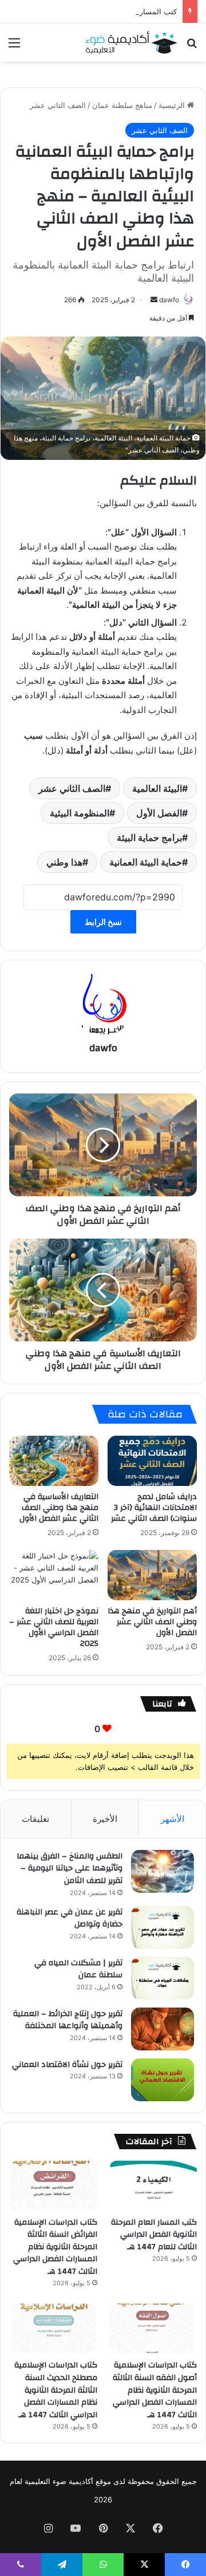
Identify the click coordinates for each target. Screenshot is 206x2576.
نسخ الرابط (103, 922)
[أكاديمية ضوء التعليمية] (132, 43)
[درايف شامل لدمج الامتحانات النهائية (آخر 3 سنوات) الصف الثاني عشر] (152, 1461)
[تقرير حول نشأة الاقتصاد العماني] (163, 2080)
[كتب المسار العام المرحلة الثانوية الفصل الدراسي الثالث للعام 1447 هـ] (153, 2186)
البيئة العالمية (157, 788)
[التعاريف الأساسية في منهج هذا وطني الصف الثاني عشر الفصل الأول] (54, 1461)
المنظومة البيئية (80, 813)
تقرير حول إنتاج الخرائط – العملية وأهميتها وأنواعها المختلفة (68, 2020)
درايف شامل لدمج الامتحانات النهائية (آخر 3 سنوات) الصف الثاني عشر (154, 1508)
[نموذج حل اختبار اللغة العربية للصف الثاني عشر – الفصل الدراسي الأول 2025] (54, 1575)
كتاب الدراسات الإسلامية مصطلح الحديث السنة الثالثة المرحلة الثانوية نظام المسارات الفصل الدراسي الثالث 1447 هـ (56, 2390)
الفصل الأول (159, 813)
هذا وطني (64, 862)
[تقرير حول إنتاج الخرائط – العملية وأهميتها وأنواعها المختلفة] (163, 2029)
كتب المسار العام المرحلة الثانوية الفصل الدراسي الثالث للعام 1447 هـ (154, 2235)
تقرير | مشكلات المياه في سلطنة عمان (78, 1969)
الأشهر (173, 1819)
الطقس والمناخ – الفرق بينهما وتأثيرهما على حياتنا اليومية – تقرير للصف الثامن (70, 1868)
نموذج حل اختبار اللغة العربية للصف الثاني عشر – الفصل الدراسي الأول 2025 (54, 1627)
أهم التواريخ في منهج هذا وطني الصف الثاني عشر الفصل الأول (152, 1622)
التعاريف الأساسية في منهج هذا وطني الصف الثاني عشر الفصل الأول (59, 1508)
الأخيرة (105, 1819)
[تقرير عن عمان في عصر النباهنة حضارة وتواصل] (163, 1927)
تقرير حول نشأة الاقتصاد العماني (67, 2065)
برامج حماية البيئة (149, 838)
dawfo (169, 300)
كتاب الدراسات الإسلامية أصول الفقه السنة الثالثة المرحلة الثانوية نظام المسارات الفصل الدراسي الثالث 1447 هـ (155, 2390)
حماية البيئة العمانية (146, 862)
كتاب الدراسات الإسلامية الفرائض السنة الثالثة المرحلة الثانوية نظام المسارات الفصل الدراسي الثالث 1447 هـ (55, 2247)
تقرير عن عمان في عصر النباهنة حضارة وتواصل (70, 1918)
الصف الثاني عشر (72, 788)
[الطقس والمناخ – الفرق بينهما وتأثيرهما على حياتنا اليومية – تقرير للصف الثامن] (163, 1871)
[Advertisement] (103, 170)
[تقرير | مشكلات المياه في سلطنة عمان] (163, 1978)
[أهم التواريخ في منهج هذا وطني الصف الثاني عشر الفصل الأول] (152, 1575)
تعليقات (35, 1819)
